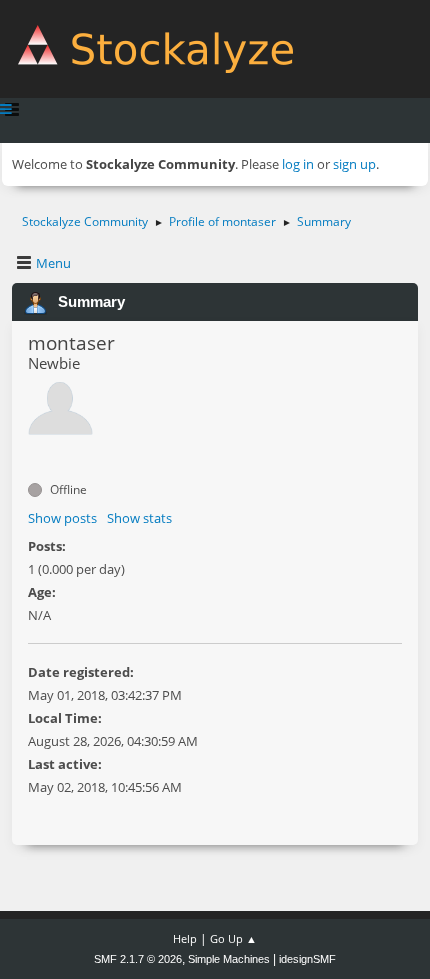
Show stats (139, 518)
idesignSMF (307, 959)
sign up (354, 164)
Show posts (62, 518)
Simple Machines (229, 959)
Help (185, 938)
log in (298, 164)
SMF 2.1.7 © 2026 (138, 959)
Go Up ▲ (233, 938)
